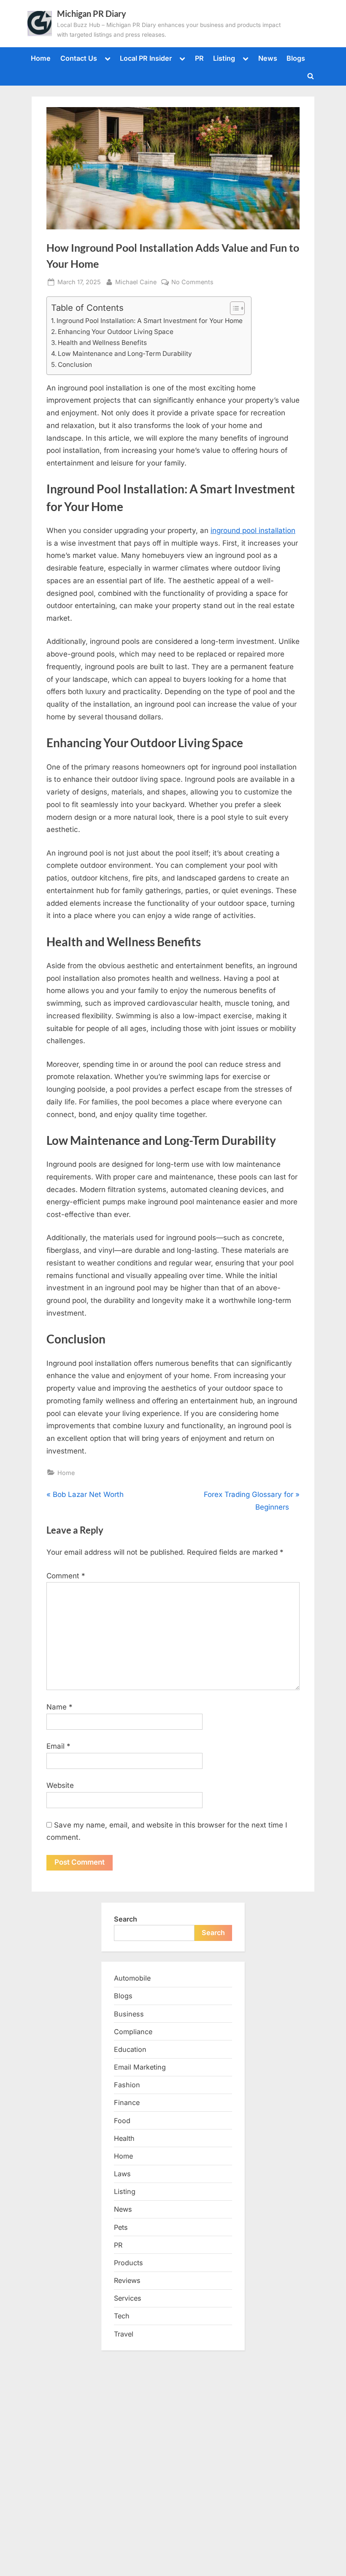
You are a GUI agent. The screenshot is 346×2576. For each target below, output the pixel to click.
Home (41, 58)
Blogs (296, 58)
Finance (127, 2102)
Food (122, 2121)
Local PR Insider (146, 58)
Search (126, 1919)
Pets (121, 2227)
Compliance (133, 2032)
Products (128, 2263)
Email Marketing (140, 2067)
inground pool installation (253, 530)
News (268, 58)
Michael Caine (136, 282)
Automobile (132, 1978)
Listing (224, 58)
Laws (122, 2174)
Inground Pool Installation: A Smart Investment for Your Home (150, 321)
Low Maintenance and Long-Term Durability (125, 354)
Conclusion (75, 365)
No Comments (192, 283)
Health (124, 2138)
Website (60, 1785)
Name (59, 1707)
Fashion (127, 2085)
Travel (124, 2334)
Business (129, 2014)
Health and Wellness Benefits (102, 343)
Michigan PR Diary (92, 13)
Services (128, 2298)
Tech (122, 2316)
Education (130, 2049)
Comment (66, 1576)
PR (199, 58)
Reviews (127, 2280)
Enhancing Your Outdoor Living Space (116, 332)
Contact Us (79, 58)
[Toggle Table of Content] (233, 308)
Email (58, 1746)
